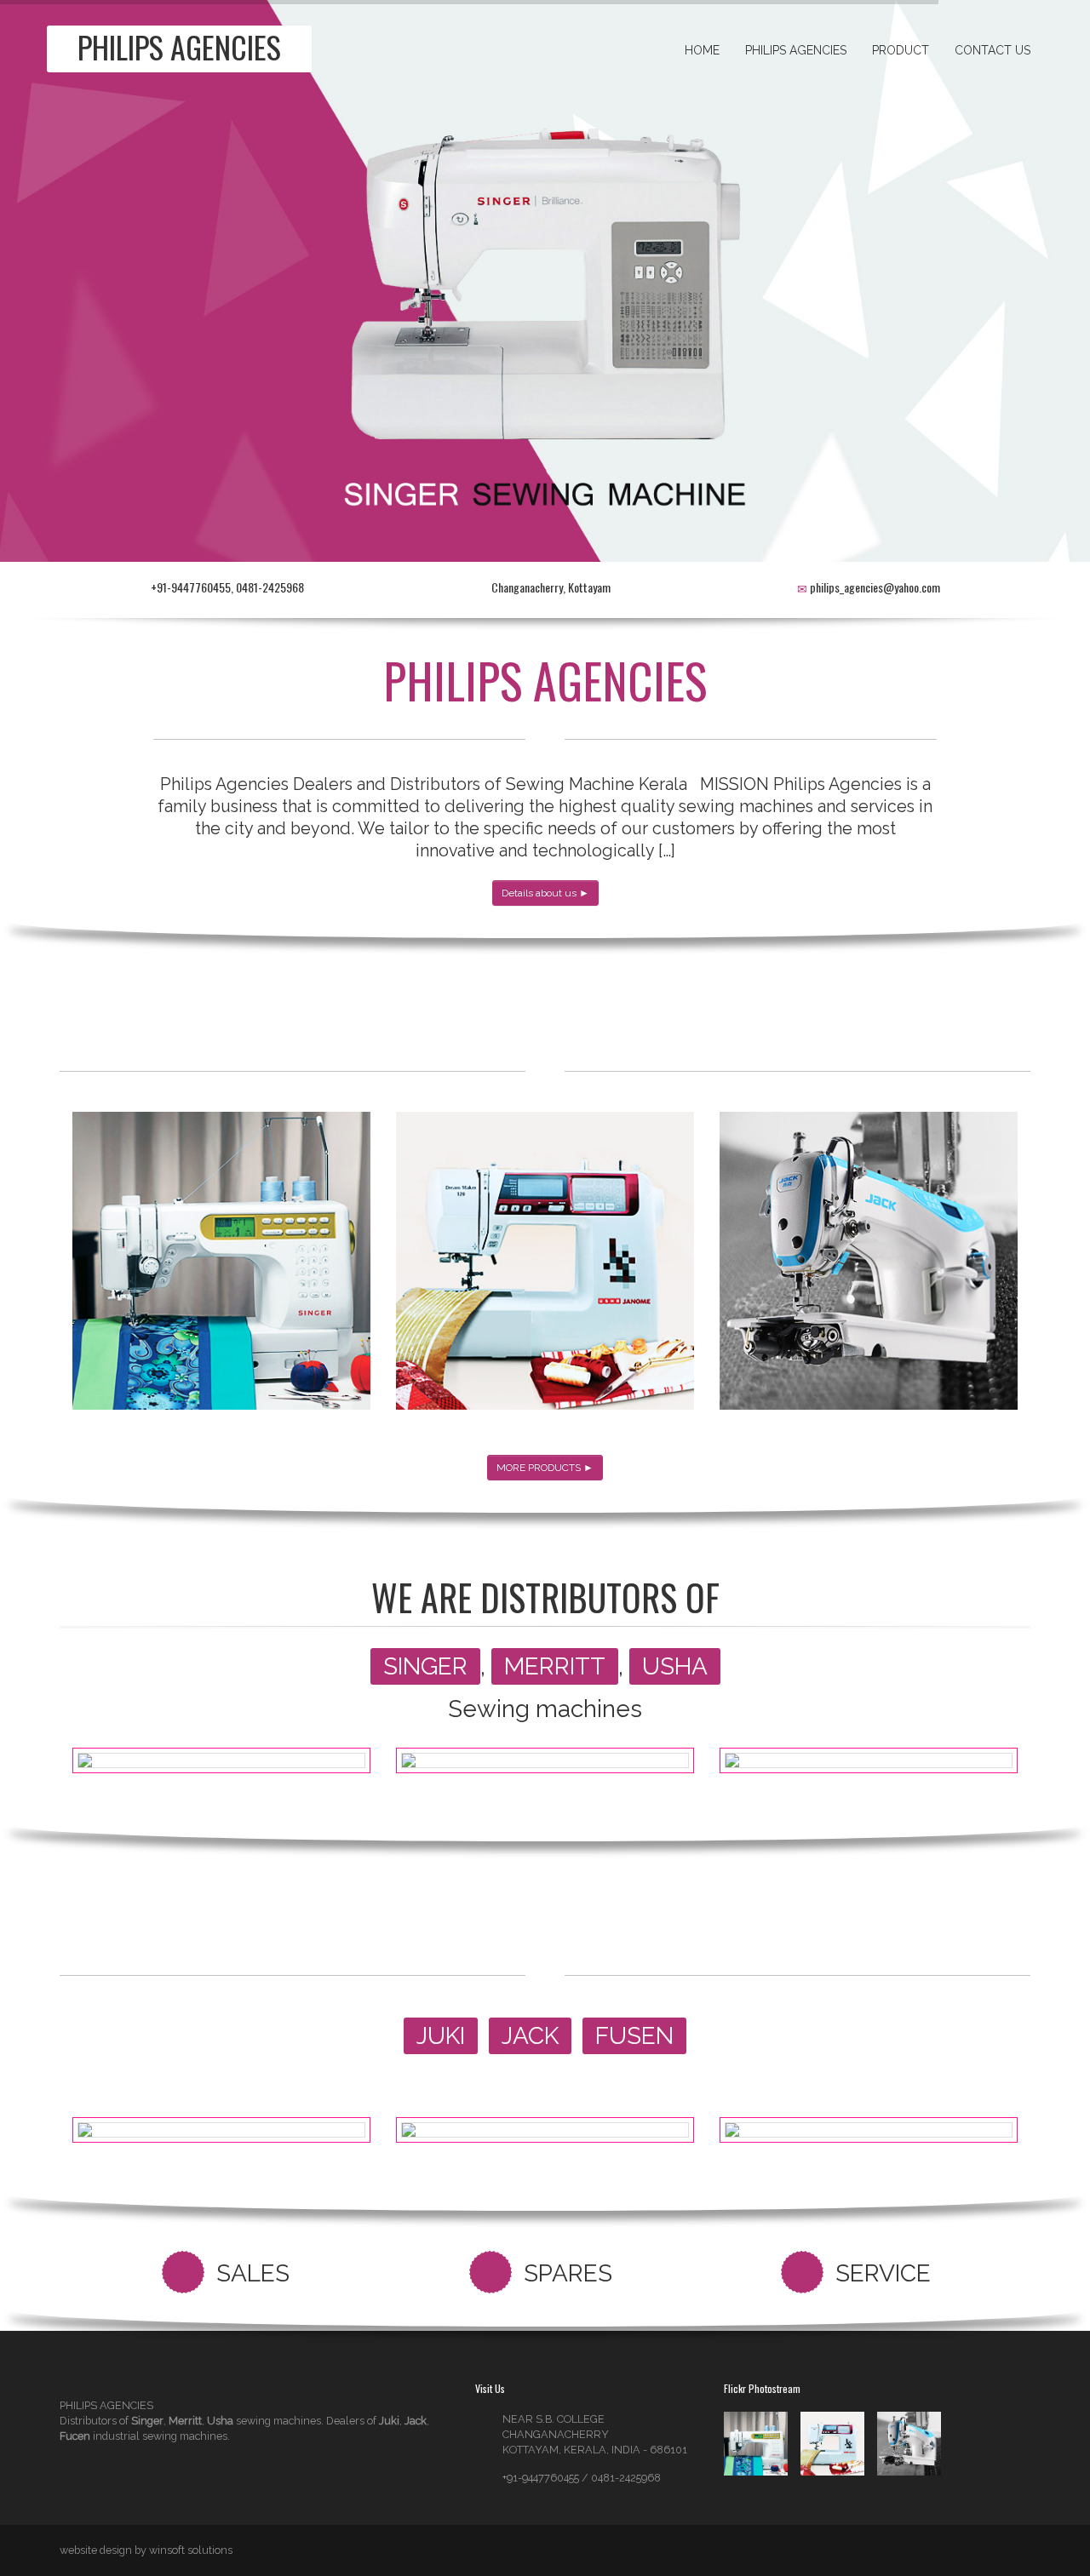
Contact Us (992, 50)
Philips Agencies (796, 50)
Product (901, 50)
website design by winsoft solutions (146, 2550)
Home (702, 50)
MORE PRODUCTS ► (545, 1468)
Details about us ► (545, 893)
